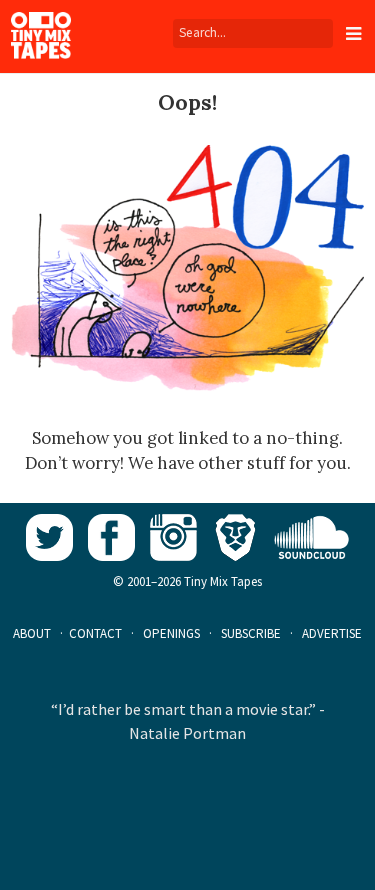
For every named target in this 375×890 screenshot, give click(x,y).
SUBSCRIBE (251, 633)
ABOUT (32, 633)
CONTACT (95, 633)
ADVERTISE (332, 633)
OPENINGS (171, 633)
